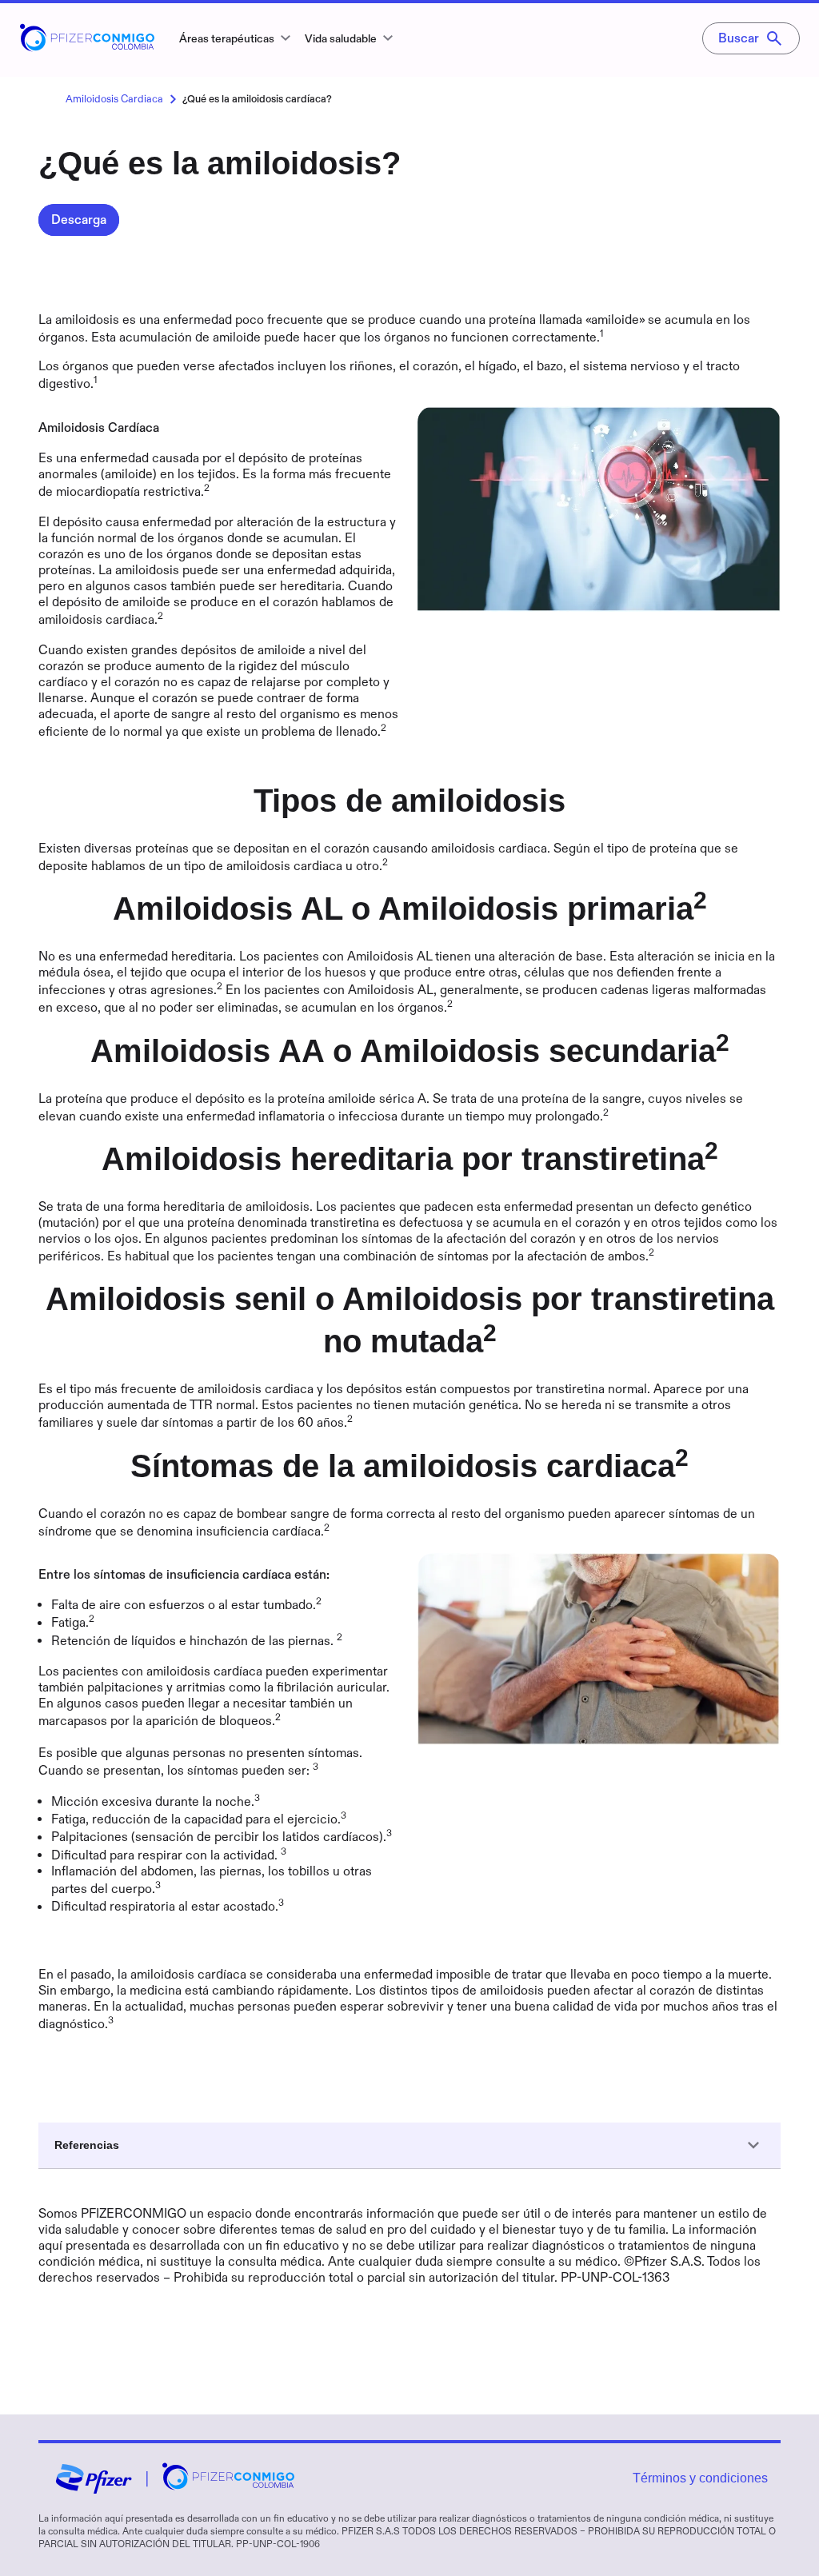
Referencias (87, 2145)
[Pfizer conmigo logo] (87, 47)
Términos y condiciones (700, 2478)
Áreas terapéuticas (227, 39)
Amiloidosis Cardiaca (114, 99)
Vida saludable (341, 39)
